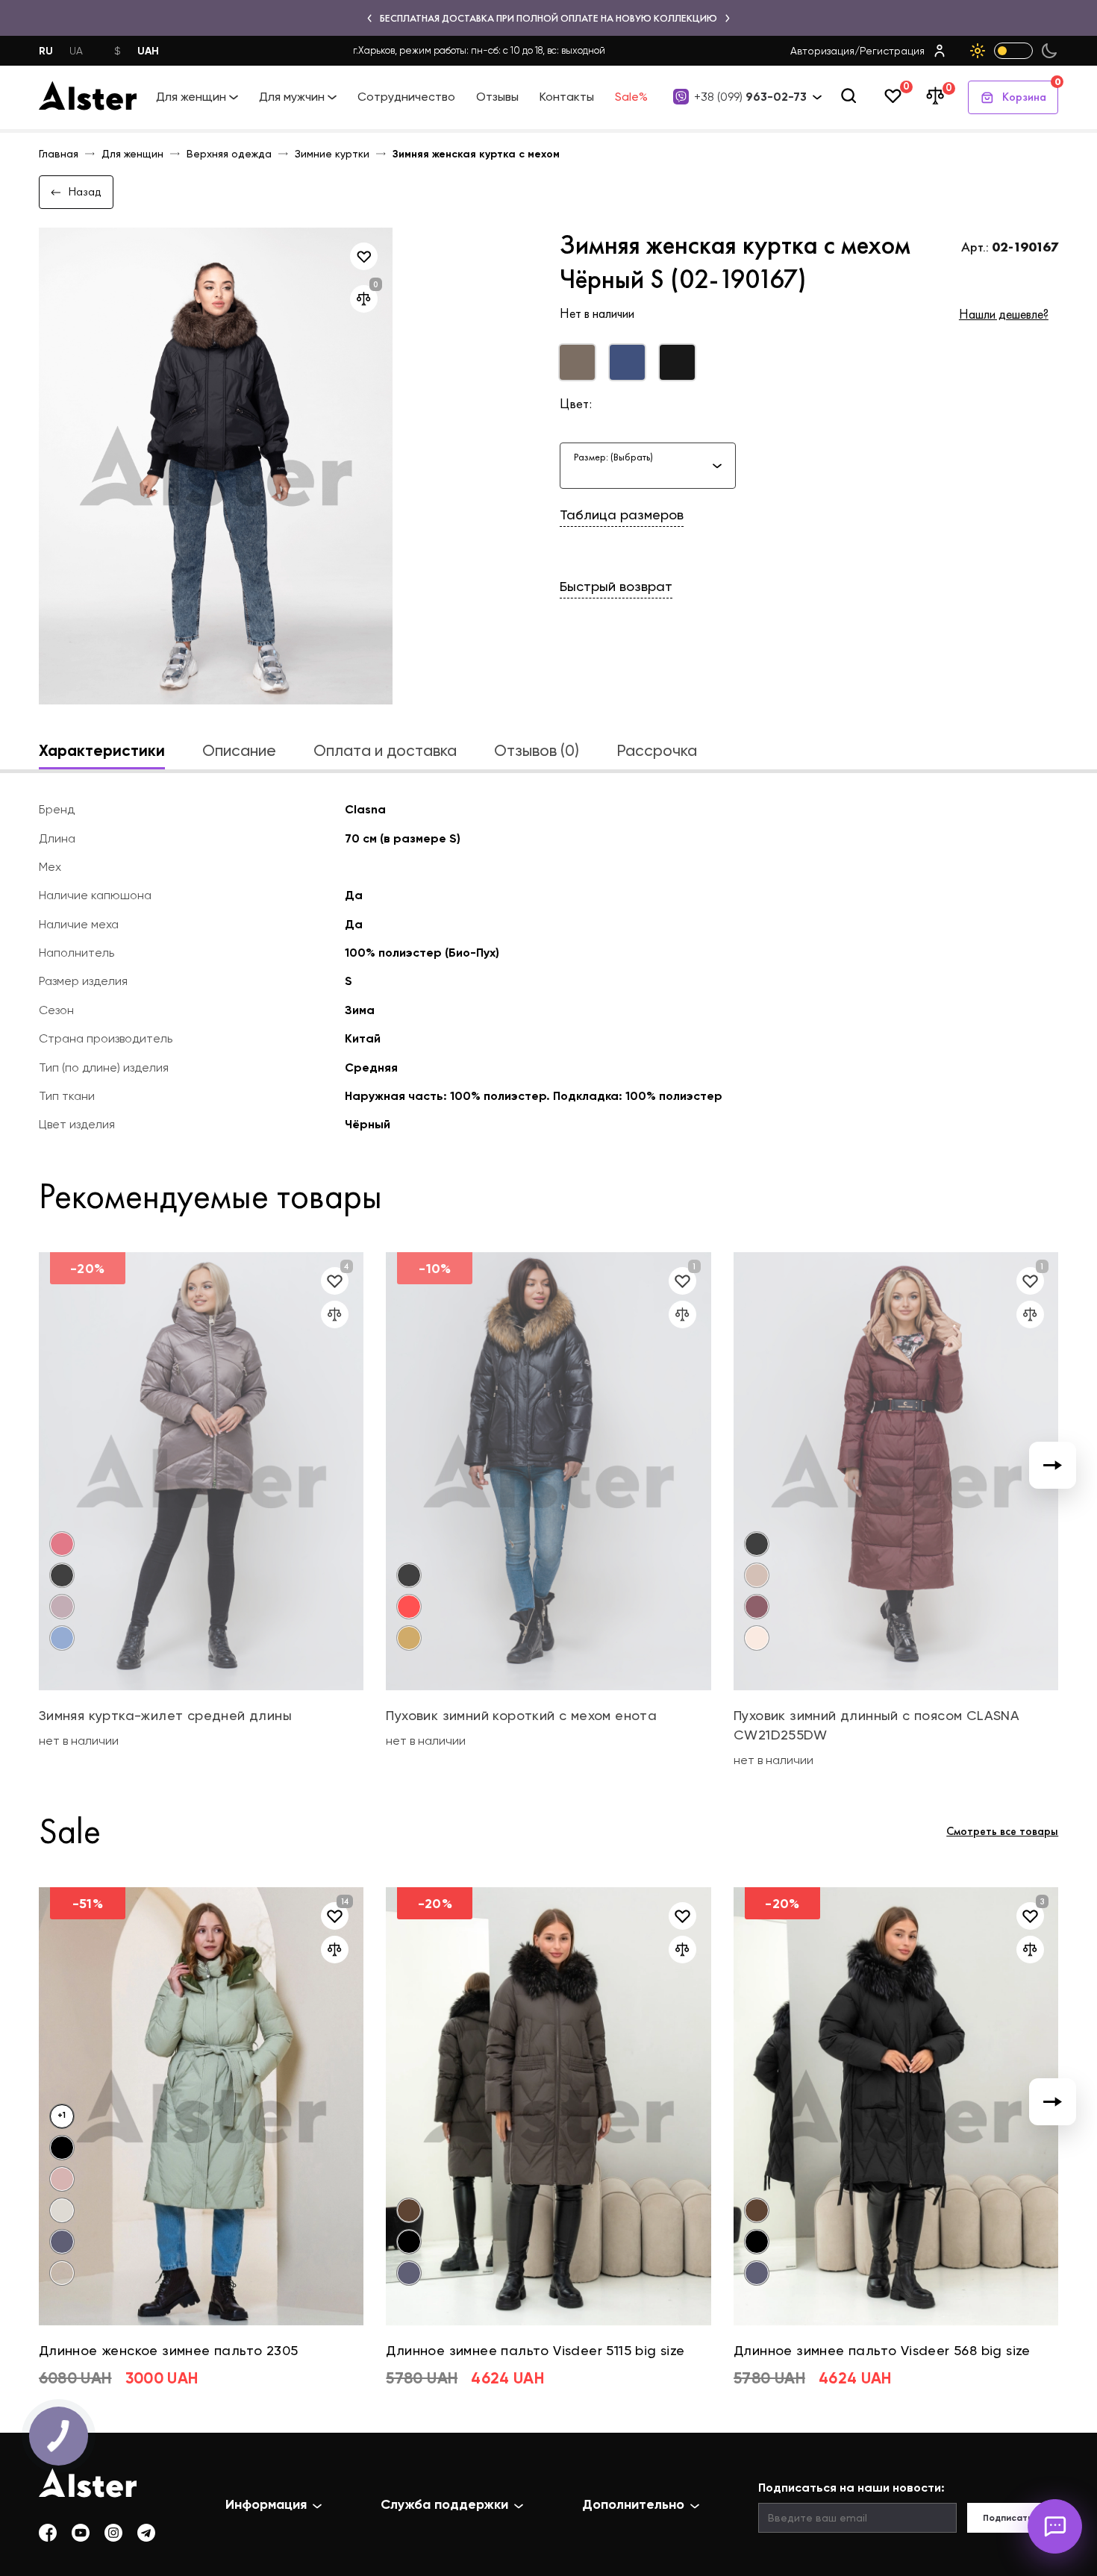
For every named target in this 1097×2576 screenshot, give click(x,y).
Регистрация (892, 51)
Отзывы (497, 97)
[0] (893, 97)
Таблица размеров (622, 515)
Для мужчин (292, 97)
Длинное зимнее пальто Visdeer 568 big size (882, 2350)
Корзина (1030, 93)
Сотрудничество (406, 97)
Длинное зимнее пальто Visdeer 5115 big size (535, 2350)
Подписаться (1013, 2518)
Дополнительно (633, 2504)
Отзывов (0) (537, 750)
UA (76, 51)
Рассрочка (657, 750)
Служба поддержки (444, 2504)
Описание (239, 750)
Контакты (567, 97)
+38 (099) (750, 97)
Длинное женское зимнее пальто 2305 (169, 2350)
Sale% (631, 97)
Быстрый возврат (616, 586)
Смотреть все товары (1002, 1831)
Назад (85, 191)
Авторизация (822, 51)
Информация (266, 2504)
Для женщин (191, 97)
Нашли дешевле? (1004, 314)
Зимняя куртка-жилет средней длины (165, 1715)
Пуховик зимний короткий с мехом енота (521, 1715)
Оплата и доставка (385, 750)
